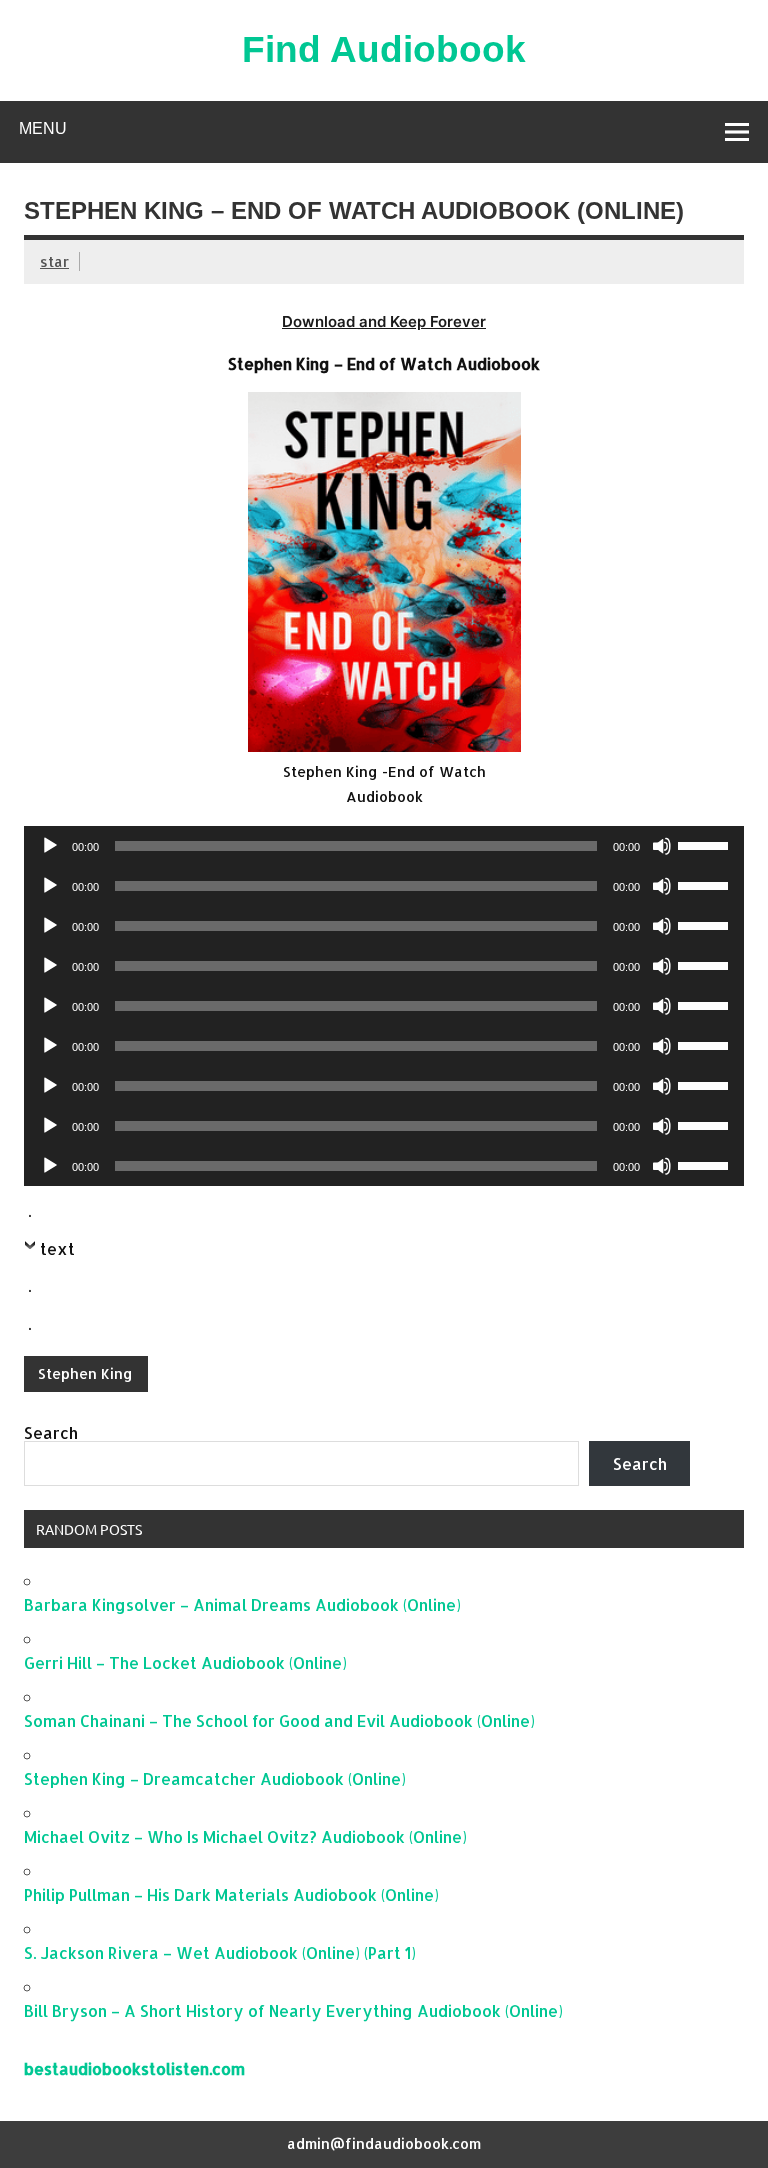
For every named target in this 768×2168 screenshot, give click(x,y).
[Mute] (662, 846)
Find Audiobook (384, 49)
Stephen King (85, 1373)
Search (51, 1432)
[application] (384, 846)
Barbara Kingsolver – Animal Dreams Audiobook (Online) (242, 1604)
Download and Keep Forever (384, 321)
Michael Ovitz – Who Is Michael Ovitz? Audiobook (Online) (245, 1836)
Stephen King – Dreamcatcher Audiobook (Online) (215, 1778)
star (54, 261)
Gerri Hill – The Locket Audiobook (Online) (185, 1662)
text (57, 1248)
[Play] (50, 846)
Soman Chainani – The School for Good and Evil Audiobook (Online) (279, 1720)
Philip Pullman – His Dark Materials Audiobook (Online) (231, 1894)
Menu (43, 128)
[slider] (706, 844)
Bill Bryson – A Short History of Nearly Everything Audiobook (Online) (293, 2010)
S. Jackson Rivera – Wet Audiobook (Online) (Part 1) (220, 1952)
